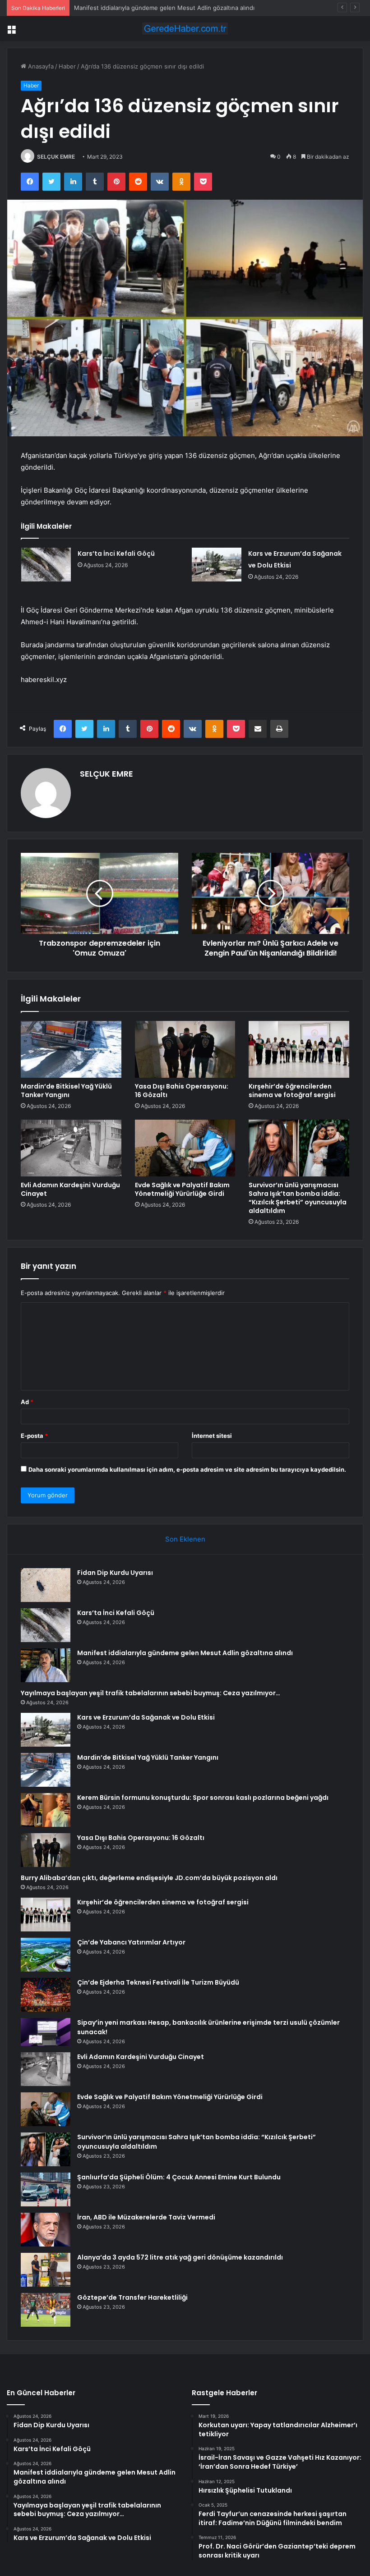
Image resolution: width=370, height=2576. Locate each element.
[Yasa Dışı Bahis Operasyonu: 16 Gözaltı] (185, 1049)
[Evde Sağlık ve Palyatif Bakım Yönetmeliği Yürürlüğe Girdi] (185, 1148)
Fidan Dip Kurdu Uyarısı (115, 1573)
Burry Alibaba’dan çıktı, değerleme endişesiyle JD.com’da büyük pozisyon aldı (149, 1878)
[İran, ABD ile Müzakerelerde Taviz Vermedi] (46, 2230)
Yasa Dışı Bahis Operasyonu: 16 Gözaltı (182, 1091)
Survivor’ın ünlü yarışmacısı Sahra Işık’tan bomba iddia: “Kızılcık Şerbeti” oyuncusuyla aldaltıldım (298, 1198)
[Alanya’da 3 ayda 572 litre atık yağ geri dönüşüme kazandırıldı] (46, 2270)
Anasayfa (40, 66)
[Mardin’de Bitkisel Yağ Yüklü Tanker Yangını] (71, 1049)
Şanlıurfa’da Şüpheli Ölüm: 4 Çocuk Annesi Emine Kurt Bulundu (179, 2177)
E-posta (34, 1436)
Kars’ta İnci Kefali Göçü (116, 554)
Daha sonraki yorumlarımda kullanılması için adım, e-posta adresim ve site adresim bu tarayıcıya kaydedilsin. (187, 1469)
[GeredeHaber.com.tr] (185, 29)
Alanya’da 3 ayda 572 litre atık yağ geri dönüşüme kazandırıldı (180, 2257)
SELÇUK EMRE (56, 157)
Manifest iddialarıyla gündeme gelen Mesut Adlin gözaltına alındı (164, 8)
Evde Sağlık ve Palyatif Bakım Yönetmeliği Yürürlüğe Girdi (182, 1189)
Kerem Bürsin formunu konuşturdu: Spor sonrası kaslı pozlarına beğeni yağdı (203, 1798)
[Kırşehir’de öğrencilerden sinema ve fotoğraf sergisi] (299, 1049)
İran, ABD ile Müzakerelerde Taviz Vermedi (146, 2217)
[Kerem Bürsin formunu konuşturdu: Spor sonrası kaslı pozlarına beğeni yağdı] (46, 1810)
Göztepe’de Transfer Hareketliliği (132, 2297)
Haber (67, 66)
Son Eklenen (185, 1539)
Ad (27, 1402)
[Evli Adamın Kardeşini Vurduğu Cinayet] (71, 1148)
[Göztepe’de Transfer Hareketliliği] (46, 2310)
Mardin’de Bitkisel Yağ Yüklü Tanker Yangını (66, 1091)
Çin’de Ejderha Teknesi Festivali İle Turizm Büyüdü (158, 1982)
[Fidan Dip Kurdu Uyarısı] (46, 1585)
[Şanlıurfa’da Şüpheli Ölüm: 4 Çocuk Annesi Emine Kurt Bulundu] (46, 2189)
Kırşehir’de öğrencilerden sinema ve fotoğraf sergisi (292, 1091)
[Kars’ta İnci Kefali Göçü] (46, 565)
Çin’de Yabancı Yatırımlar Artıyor (131, 1942)
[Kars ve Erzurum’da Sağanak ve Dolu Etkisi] (217, 565)
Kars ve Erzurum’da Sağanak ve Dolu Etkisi (146, 1717)
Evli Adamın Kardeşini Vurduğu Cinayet (70, 1189)
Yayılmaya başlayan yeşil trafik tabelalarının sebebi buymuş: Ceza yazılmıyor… (150, 1693)
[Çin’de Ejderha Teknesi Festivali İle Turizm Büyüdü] (46, 1995)
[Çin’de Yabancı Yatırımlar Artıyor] (46, 1955)
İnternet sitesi (212, 1436)
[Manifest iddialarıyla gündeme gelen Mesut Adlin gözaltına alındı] (46, 1665)
